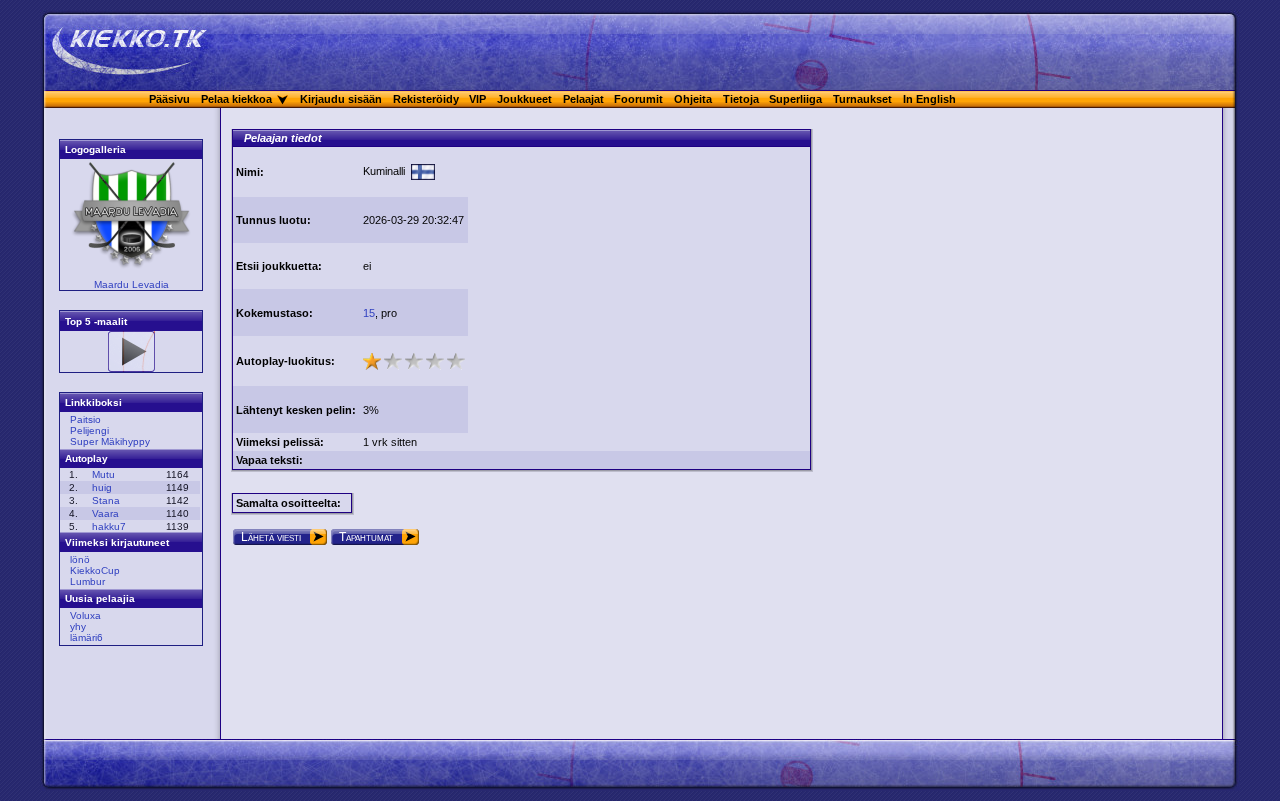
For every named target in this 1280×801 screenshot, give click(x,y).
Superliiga (795, 99)
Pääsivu (169, 99)
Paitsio (85, 419)
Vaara (105, 513)
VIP (477, 99)
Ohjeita (693, 99)
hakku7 (109, 526)
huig (102, 487)
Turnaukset (862, 99)
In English (929, 99)
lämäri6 (86, 637)
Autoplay (86, 458)
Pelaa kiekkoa (236, 99)
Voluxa (85, 615)
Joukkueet (524, 99)
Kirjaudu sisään (341, 99)
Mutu (103, 474)
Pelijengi (89, 430)
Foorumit (638, 99)
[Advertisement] (639, 288)
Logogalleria (95, 149)
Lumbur (87, 581)
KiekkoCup (95, 570)
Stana (106, 500)
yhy (78, 626)
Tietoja (741, 99)
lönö (80, 559)
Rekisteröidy (426, 99)
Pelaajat (583, 99)
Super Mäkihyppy (110, 441)
